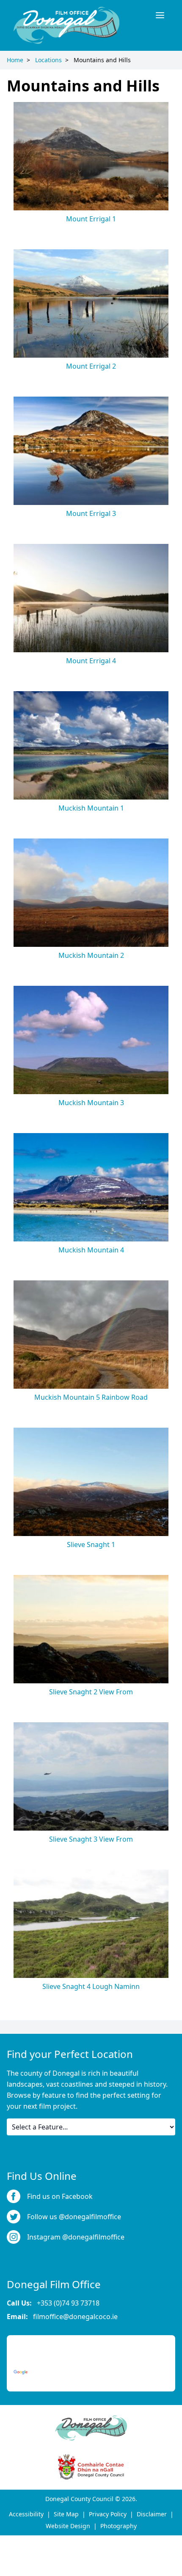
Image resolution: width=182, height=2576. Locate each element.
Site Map (66, 2514)
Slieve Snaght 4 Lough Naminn (91, 1986)
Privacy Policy (108, 2514)
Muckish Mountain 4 (91, 1250)
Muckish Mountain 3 (91, 1103)
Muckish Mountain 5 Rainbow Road (91, 1397)
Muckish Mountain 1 (91, 808)
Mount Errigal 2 (91, 366)
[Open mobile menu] (160, 15)
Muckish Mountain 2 (91, 955)
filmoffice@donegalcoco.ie (75, 2317)
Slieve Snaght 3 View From (91, 1839)
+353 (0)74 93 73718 (68, 2303)
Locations (48, 60)
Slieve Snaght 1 (91, 1544)
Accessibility (26, 2514)
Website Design (68, 2526)
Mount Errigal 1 (91, 219)
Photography (119, 2526)
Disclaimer (152, 2514)
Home (15, 60)
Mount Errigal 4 (91, 661)
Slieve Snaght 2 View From (91, 1692)
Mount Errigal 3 (91, 513)
